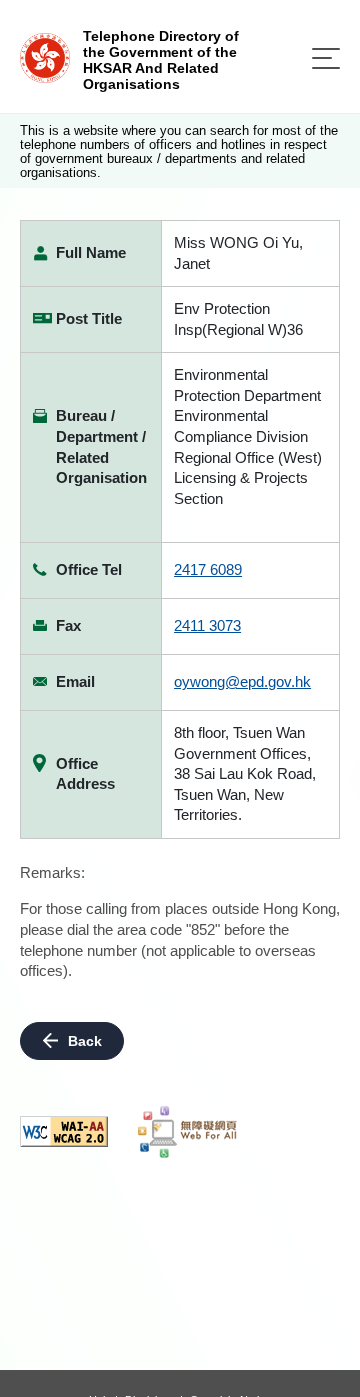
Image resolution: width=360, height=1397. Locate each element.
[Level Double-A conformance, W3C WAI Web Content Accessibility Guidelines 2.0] (64, 1131)
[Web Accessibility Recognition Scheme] (188, 1132)
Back (85, 1041)
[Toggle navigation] (326, 58)
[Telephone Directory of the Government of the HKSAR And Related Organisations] (45, 56)
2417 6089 (208, 569)
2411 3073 (207, 625)
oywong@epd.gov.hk (242, 681)
